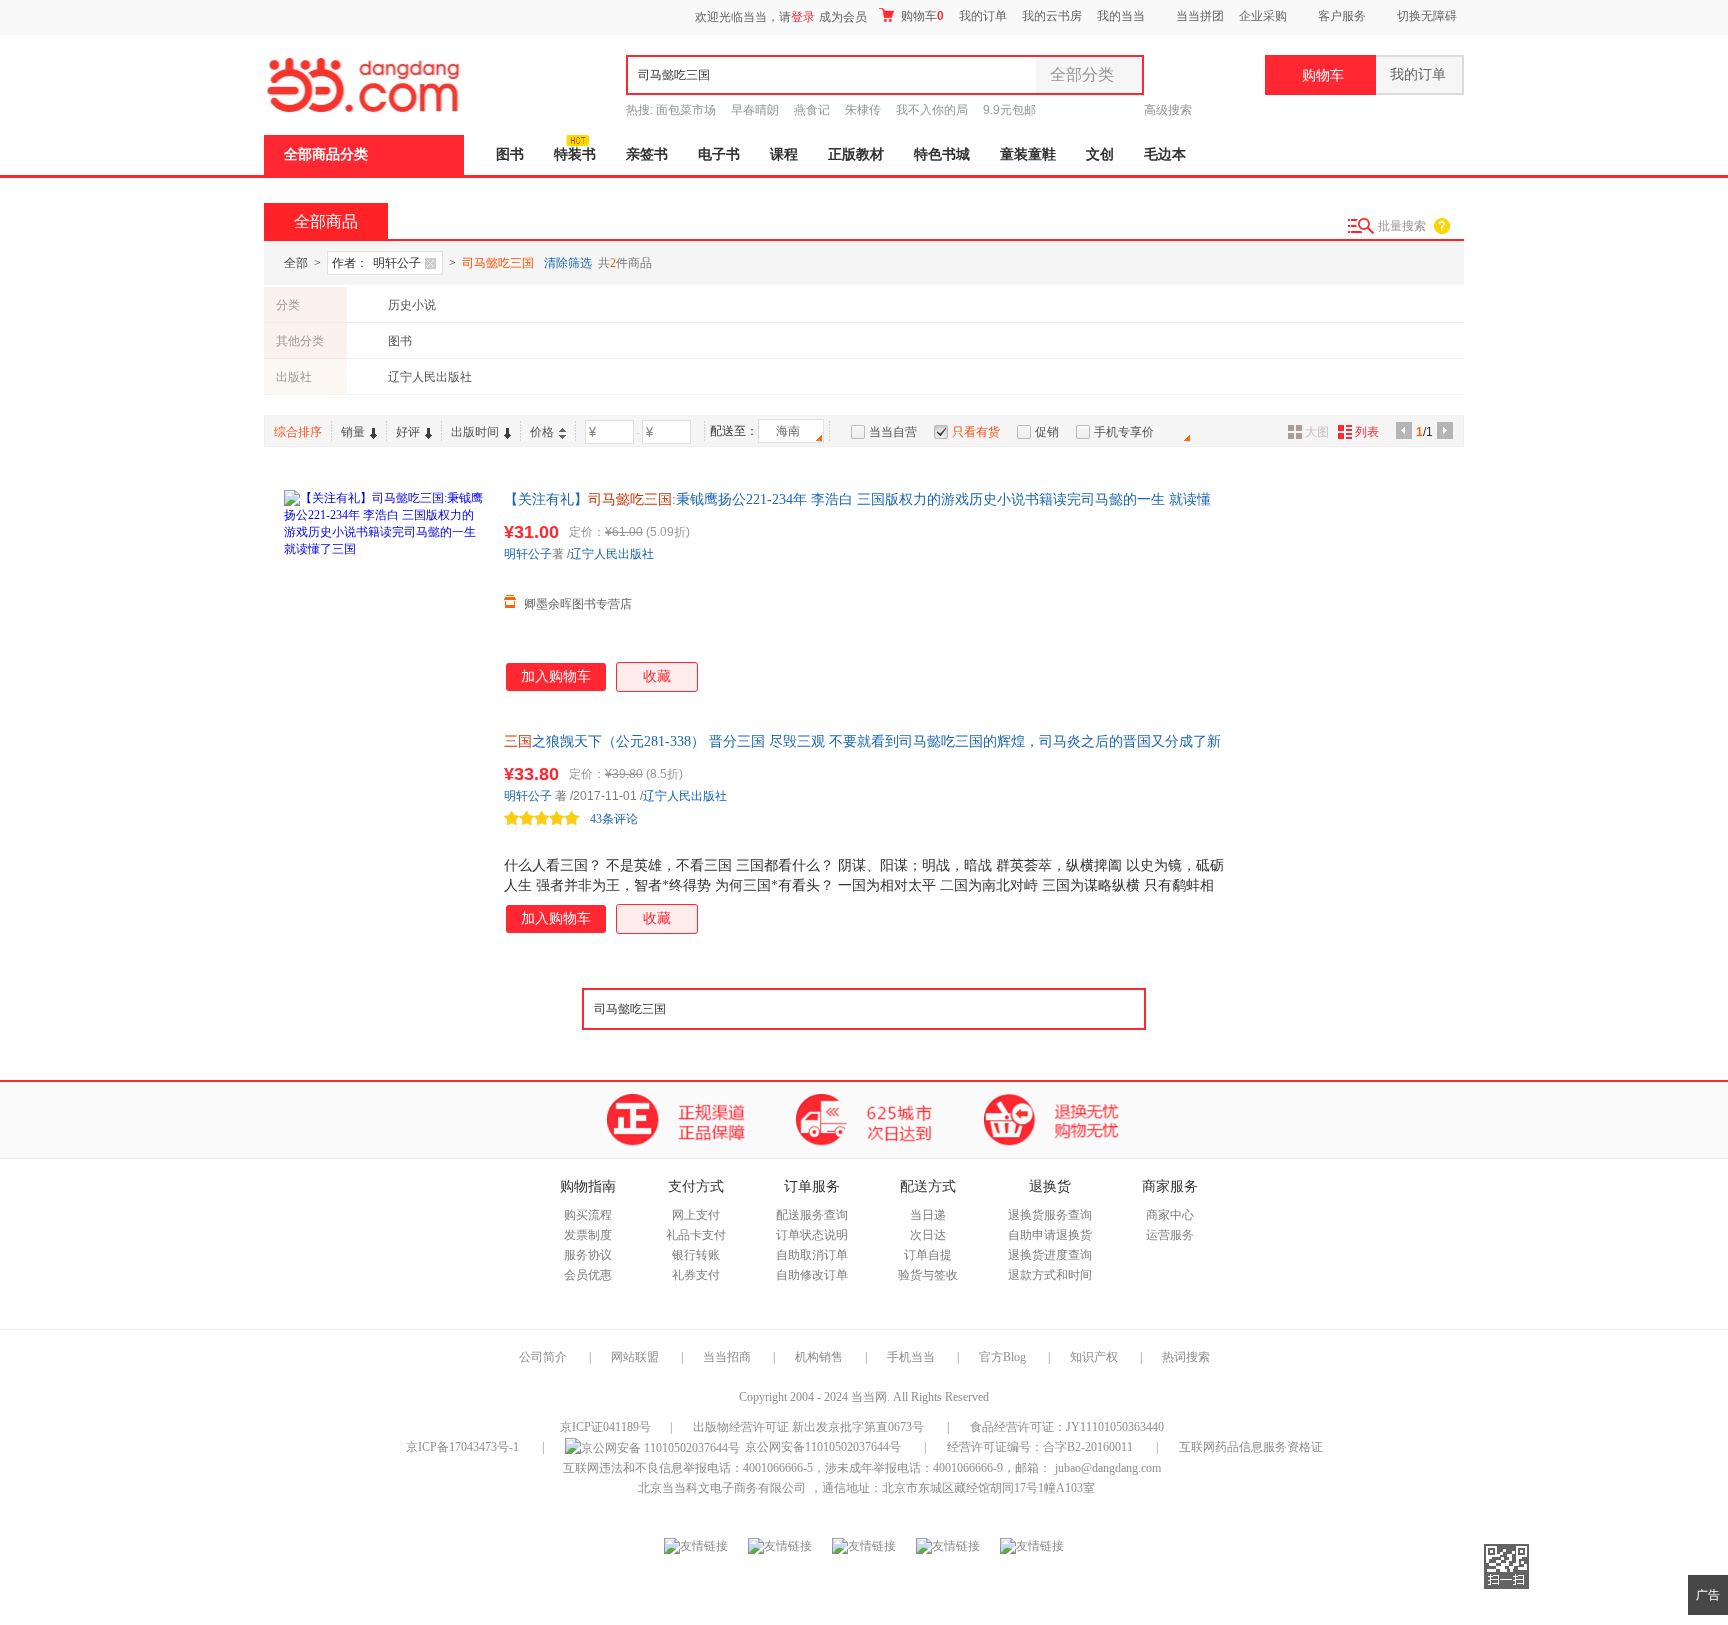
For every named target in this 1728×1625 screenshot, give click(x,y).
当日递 (928, 1215)
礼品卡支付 (696, 1235)
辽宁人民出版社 (430, 377)
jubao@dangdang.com (1108, 1468)
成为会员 (843, 17)
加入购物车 (556, 676)
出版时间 (475, 432)
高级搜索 (1168, 110)
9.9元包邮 (1009, 110)
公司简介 (543, 1357)
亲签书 (647, 154)
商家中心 (1170, 1215)
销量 (353, 432)
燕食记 (812, 110)
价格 (542, 432)
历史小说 (412, 305)
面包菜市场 (686, 110)
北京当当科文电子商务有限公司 (722, 1488)
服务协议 (588, 1255)
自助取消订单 (812, 1255)
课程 (784, 154)
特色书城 (942, 154)
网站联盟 (635, 1357)
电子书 (719, 154)
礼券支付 (696, 1275)
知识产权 (1095, 1357)
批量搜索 (1402, 226)
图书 (510, 154)
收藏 (657, 676)
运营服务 (1170, 1235)
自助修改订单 (812, 1275)
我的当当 (1121, 16)
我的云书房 (1052, 16)
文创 (1100, 154)
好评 (408, 432)
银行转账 (696, 1255)
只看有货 (976, 432)
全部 (296, 263)
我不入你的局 (932, 110)
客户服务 (1342, 16)
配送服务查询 (812, 1215)
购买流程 (588, 1215)
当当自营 (893, 432)
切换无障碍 (1427, 16)
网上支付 (696, 1215)
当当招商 (727, 1357)
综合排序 (298, 432)
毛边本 (1165, 154)
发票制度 (588, 1235)
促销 (1047, 432)
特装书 (575, 154)
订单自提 (928, 1255)
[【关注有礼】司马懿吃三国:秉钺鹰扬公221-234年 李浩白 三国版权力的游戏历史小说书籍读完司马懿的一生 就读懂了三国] (384, 590)
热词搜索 (1186, 1357)
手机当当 (911, 1357)
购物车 (921, 16)
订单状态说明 (812, 1235)
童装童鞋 (1028, 154)
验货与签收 (928, 1275)
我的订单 (983, 16)
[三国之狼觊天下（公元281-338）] (384, 832)
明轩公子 (528, 554)
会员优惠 (588, 1275)
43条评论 (614, 819)
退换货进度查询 (1050, 1255)
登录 (803, 17)
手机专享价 (1124, 432)
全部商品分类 (326, 154)
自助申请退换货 (1050, 1235)
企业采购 (1263, 16)
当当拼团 (1200, 16)
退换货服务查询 (1050, 1215)
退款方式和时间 (1050, 1275)
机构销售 (819, 1357)
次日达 (928, 1235)
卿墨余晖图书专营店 (578, 604)
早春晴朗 (755, 110)
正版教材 (856, 154)
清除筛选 (568, 263)
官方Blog (1002, 1357)
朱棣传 (863, 110)
